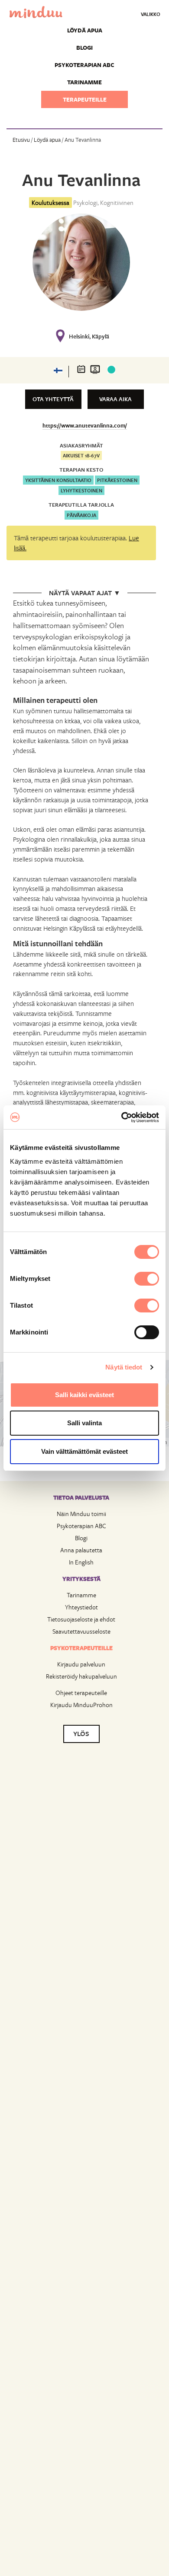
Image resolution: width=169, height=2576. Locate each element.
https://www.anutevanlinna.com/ (85, 425)
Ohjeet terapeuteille (81, 1693)
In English (81, 1562)
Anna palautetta (81, 1550)
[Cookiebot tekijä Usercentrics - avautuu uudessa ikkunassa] (122, 1117)
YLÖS (81, 1733)
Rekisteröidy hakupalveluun (81, 1676)
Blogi (84, 48)
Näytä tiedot (124, 1367)
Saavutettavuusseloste (81, 1631)
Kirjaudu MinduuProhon (81, 1705)
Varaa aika (115, 399)
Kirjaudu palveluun (81, 1664)
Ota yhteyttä (53, 399)
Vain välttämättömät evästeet (84, 1451)
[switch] (147, 1279)
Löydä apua (85, 30)
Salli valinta (84, 1423)
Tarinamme (84, 82)
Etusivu (21, 140)
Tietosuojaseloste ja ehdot (81, 1619)
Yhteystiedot (81, 1607)
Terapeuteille (85, 99)
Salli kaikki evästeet (84, 1395)
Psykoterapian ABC (84, 65)
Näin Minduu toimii (81, 1514)
